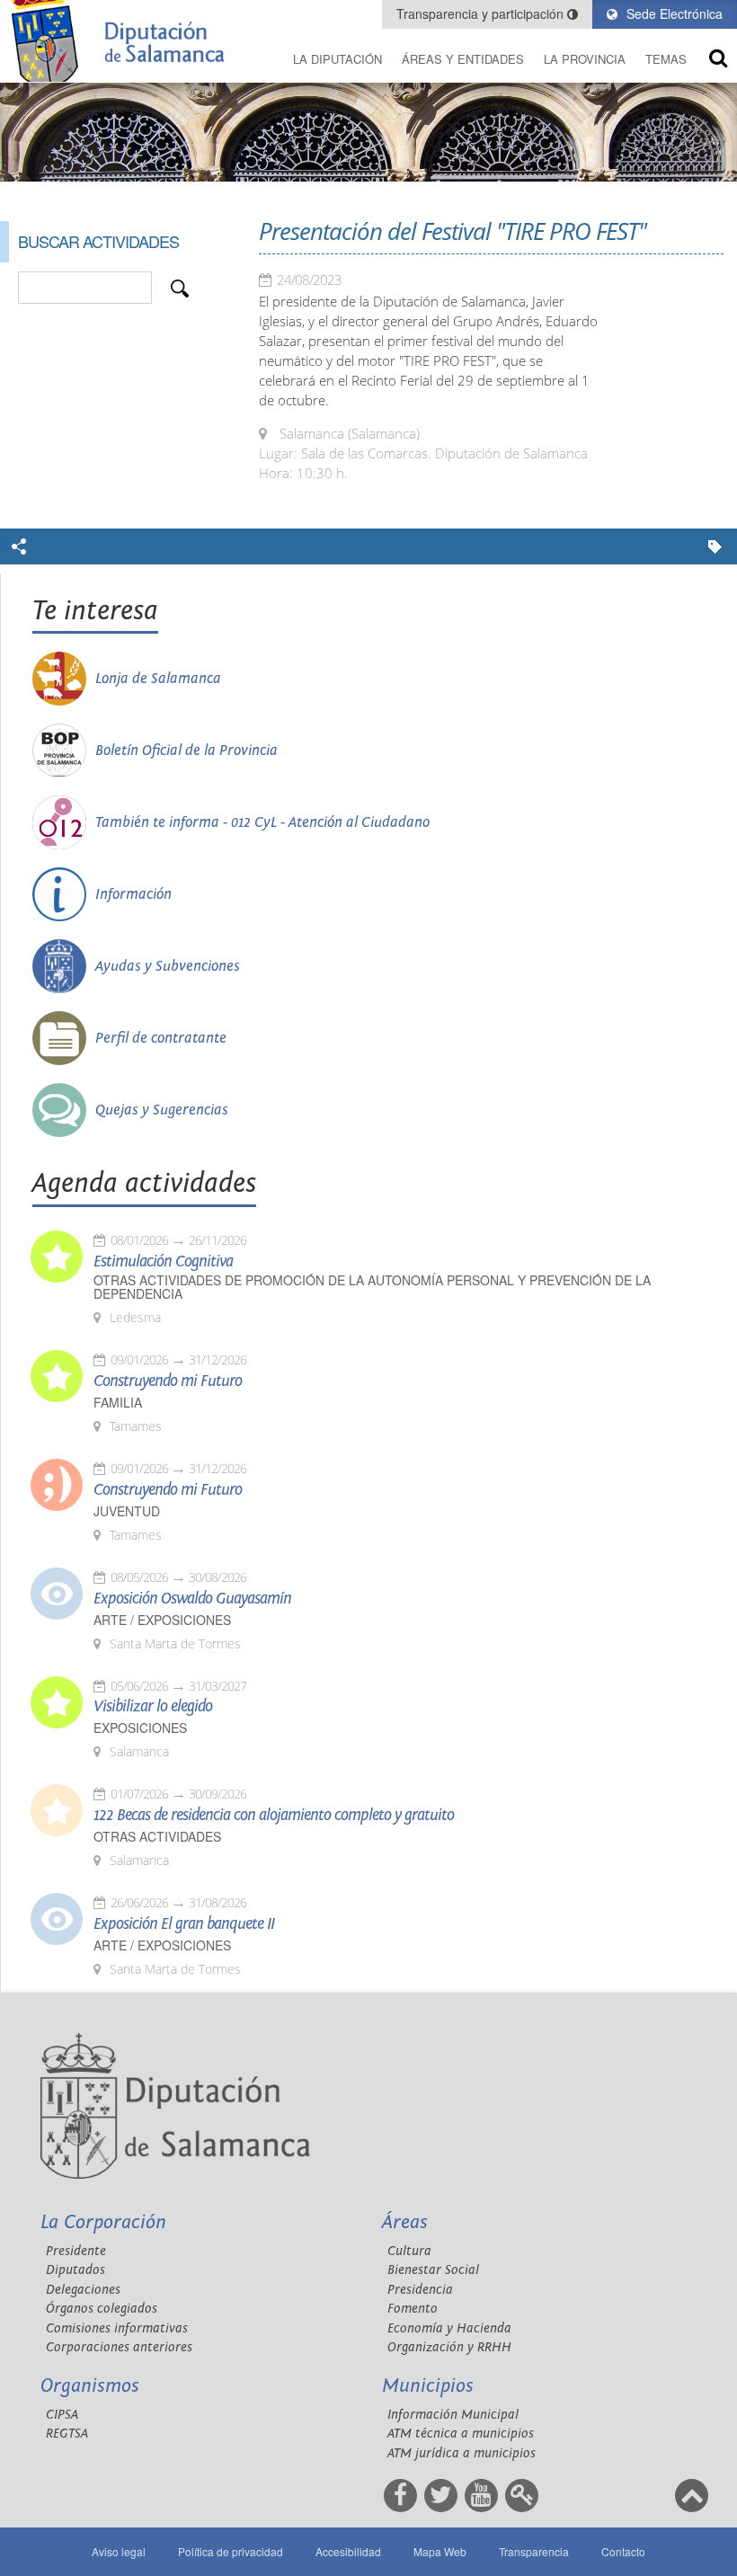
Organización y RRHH (449, 2347)
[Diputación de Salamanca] (123, 41)
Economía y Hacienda (449, 2328)
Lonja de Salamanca (158, 679)
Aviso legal (119, 2551)
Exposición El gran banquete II (184, 1924)
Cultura (409, 2251)
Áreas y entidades (463, 59)
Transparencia (534, 2551)
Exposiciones (140, 1728)
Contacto (623, 2551)
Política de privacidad (231, 2551)
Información (133, 894)
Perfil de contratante (161, 1038)
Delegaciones (83, 2290)
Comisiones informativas (117, 2328)
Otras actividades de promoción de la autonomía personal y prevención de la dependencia (372, 1287)
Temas (666, 59)
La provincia (585, 59)
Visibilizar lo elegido (153, 1707)
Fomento (413, 2309)
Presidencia (420, 2290)
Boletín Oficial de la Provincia (186, 751)
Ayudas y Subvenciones (168, 966)
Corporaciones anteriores (119, 2347)
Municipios (428, 2386)
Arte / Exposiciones (162, 1620)
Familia (118, 1403)
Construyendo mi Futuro (168, 1381)
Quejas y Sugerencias (162, 1110)
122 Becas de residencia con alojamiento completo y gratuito (274, 1816)
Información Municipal (453, 2415)
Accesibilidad (348, 2551)
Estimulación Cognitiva (163, 1262)
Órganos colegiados (102, 2309)
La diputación (337, 59)
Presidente (76, 2251)
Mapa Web (440, 2551)
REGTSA (67, 2434)
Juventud (127, 1511)
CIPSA (62, 2415)
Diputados (75, 2270)
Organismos (90, 2386)
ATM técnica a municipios (461, 2434)
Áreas (405, 2222)
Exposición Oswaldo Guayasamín (192, 1599)
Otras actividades (157, 1837)
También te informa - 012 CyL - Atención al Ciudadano (262, 822)
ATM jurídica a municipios (462, 2453)
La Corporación (103, 2222)
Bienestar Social (433, 2270)
